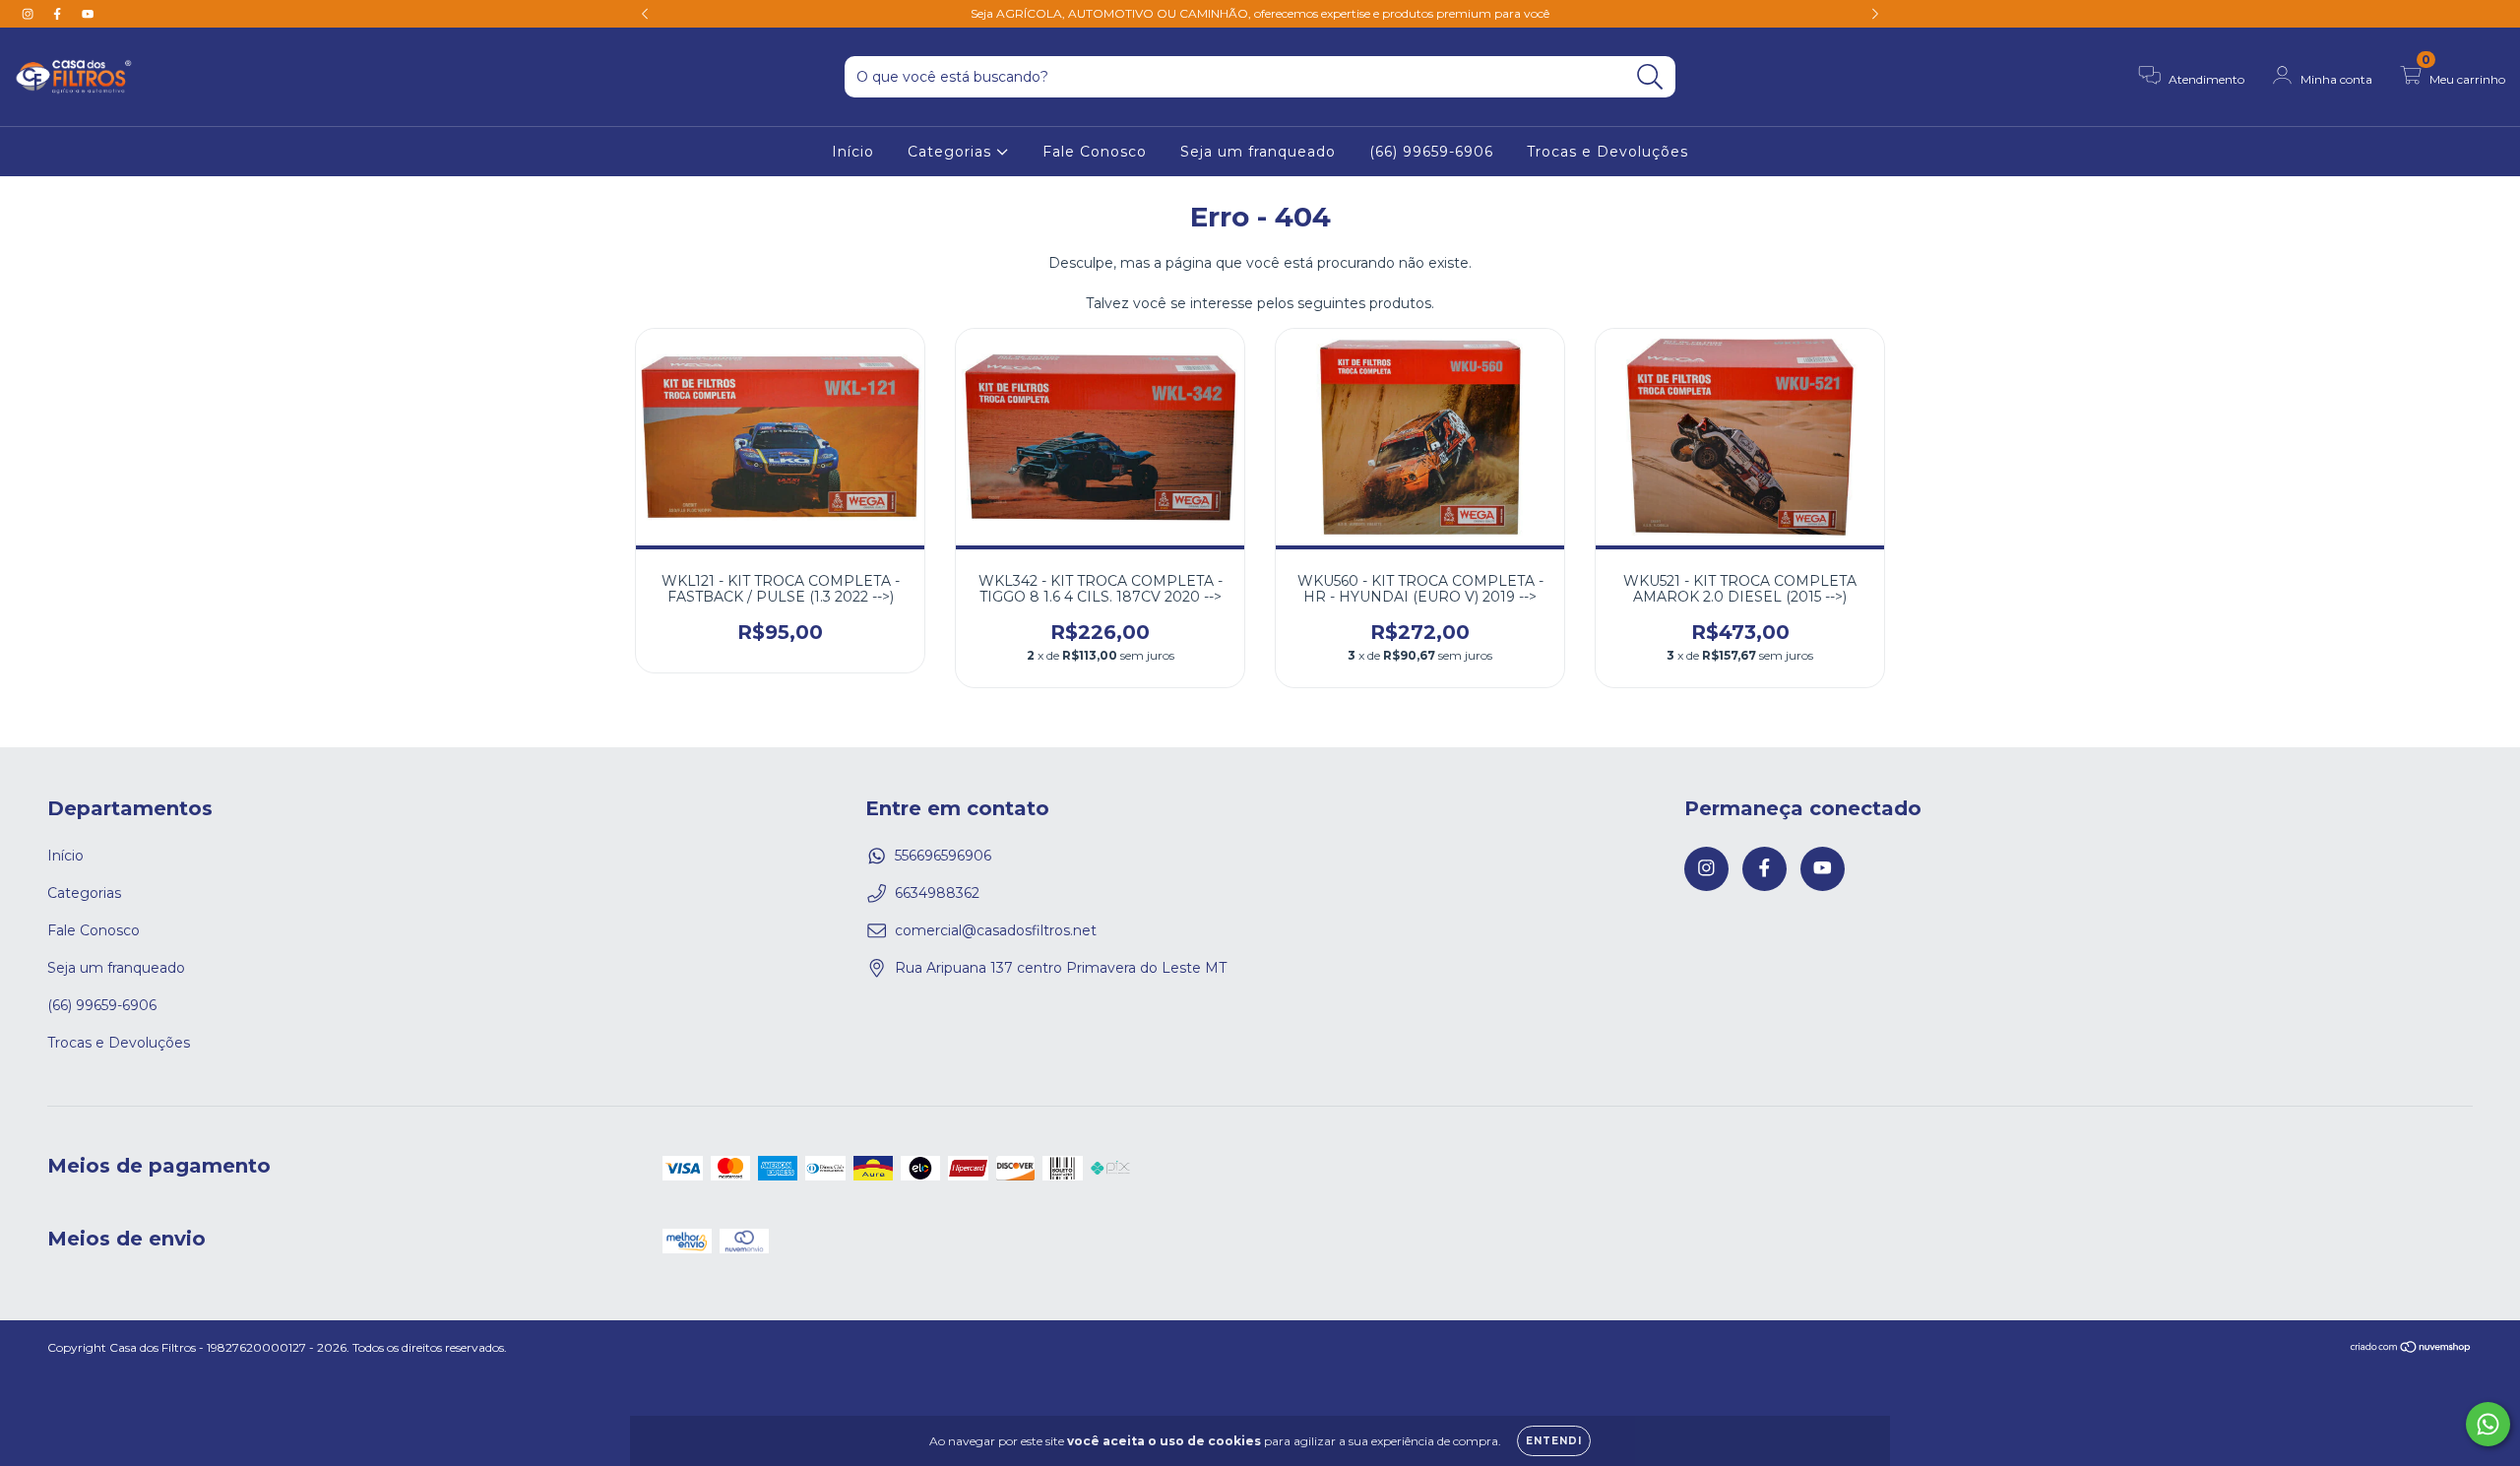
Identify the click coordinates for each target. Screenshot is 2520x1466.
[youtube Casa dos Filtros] (88, 14)
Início (853, 152)
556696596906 (943, 856)
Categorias (952, 152)
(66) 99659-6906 (1431, 152)
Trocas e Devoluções (1607, 152)
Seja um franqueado (1258, 152)
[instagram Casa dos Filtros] (30, 14)
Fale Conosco (1095, 152)
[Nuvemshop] (2411, 1349)
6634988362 (937, 893)
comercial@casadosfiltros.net (996, 930)
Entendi (1554, 1441)
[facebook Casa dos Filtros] (59, 14)
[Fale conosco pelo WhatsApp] (2488, 1424)
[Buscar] (1650, 77)
